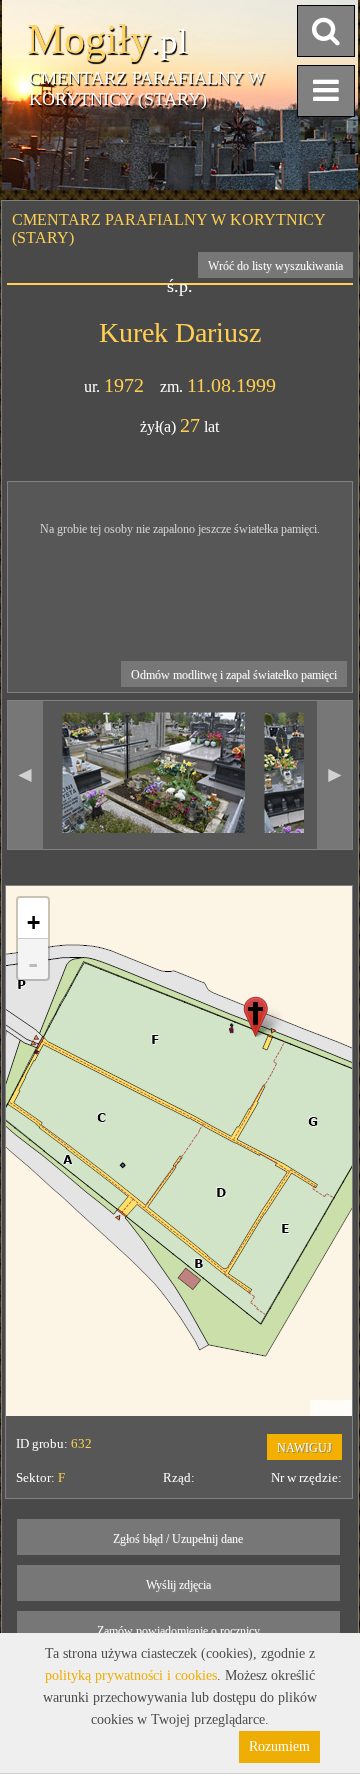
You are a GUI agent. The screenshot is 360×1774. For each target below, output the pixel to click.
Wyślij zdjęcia (178, 1585)
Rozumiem (279, 1746)
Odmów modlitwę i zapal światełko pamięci (234, 675)
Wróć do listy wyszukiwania (275, 266)
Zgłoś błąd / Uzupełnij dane (178, 1539)
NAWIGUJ (304, 1448)
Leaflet (331, 1408)
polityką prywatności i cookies (131, 1675)
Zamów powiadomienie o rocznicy (178, 1631)
